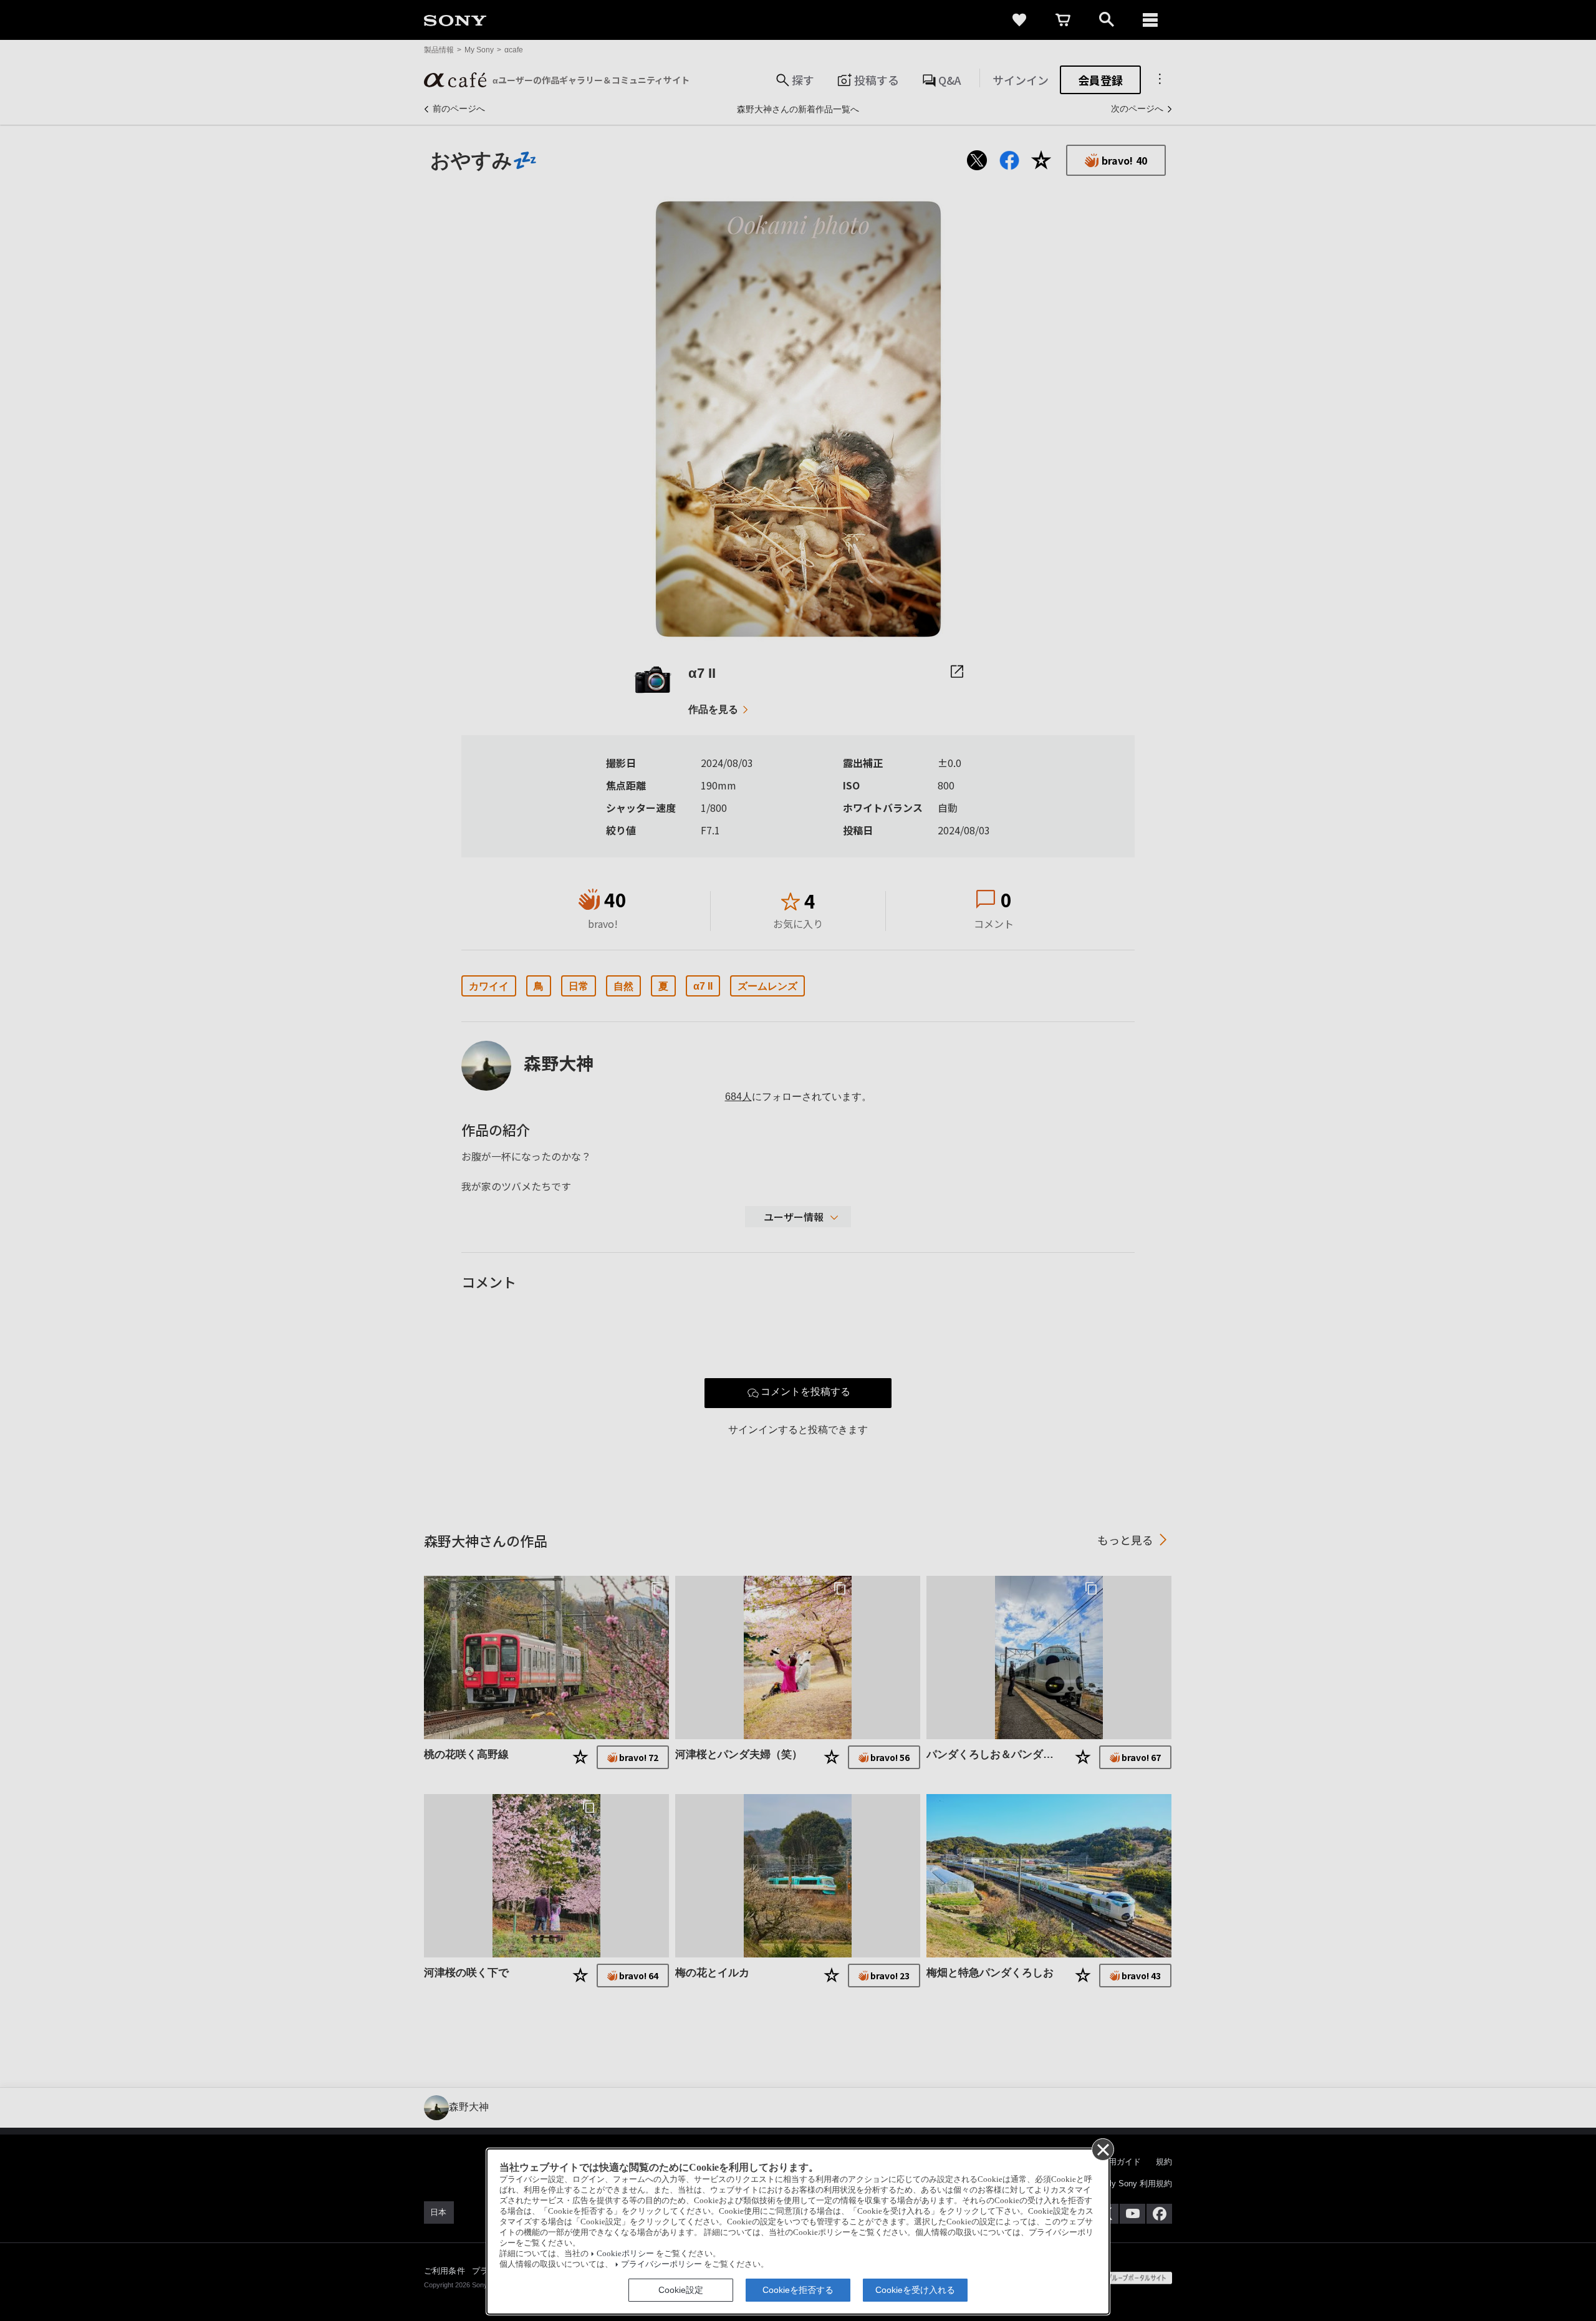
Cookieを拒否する (798, 2290)
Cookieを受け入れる (915, 2290)
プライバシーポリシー (661, 2264)
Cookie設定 (681, 2290)
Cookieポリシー (625, 2254)
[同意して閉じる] (1102, 2149)
